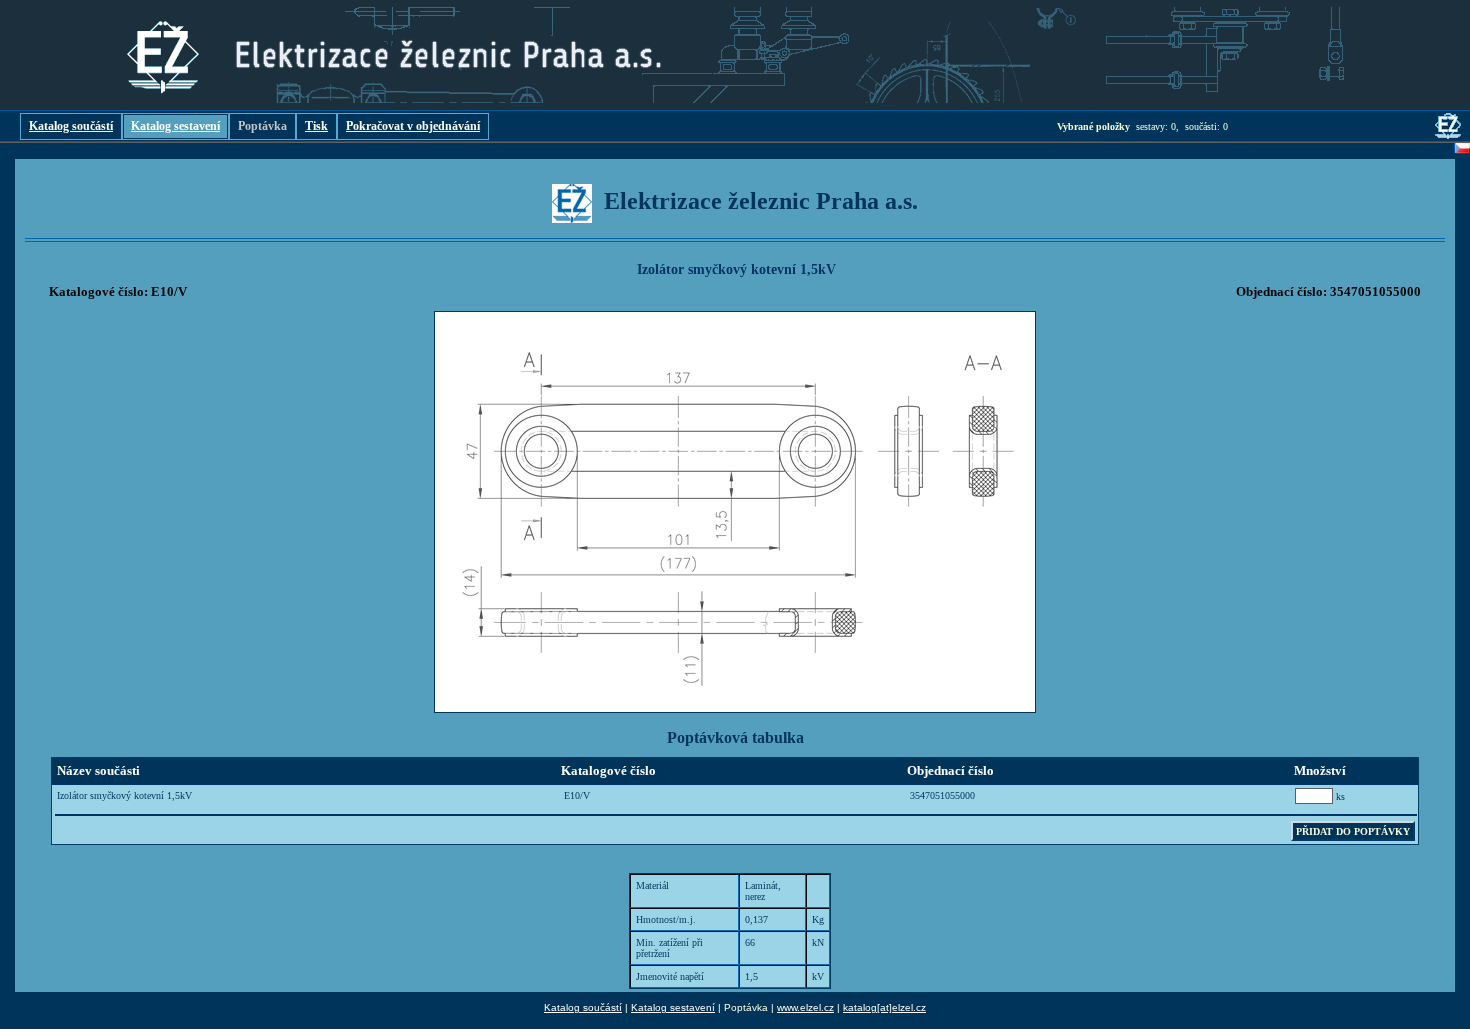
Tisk (316, 126)
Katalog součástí (71, 126)
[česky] (1462, 151)
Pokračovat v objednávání (413, 126)
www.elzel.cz (805, 1007)
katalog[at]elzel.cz (884, 1007)
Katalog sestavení (175, 126)
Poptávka (262, 126)
